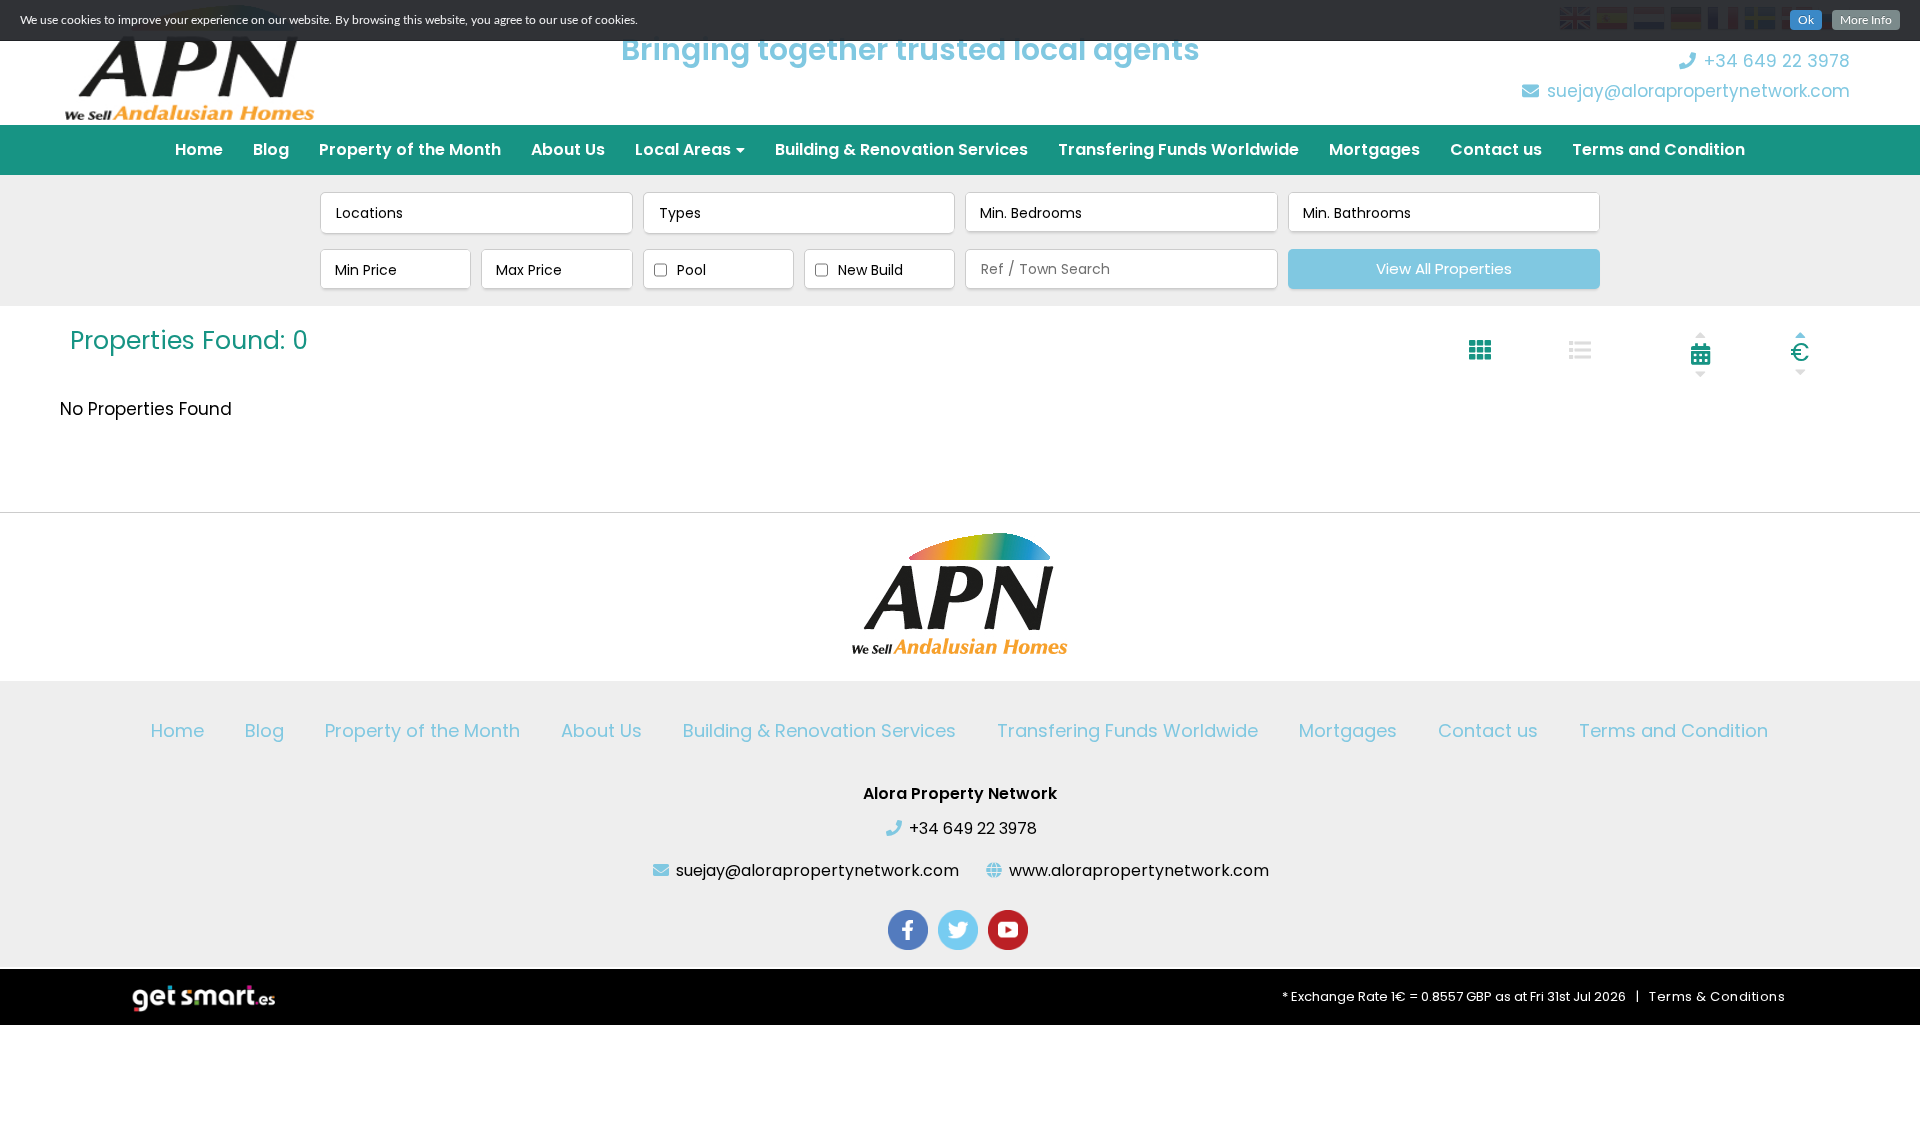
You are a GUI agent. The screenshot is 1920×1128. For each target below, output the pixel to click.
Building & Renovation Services (901, 149)
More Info (1866, 20)
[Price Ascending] (1800, 334)
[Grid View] (1480, 350)
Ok (1806, 20)
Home (199, 149)
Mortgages (1374, 149)
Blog (271, 149)
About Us (568, 149)
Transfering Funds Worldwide (1178, 149)
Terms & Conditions (1717, 996)
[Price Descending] (1800, 371)
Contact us (1496, 149)
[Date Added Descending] (1700, 373)
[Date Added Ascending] (1700, 334)
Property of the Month (410, 149)
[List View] (1580, 350)
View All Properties (1444, 268)
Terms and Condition (1658, 149)
